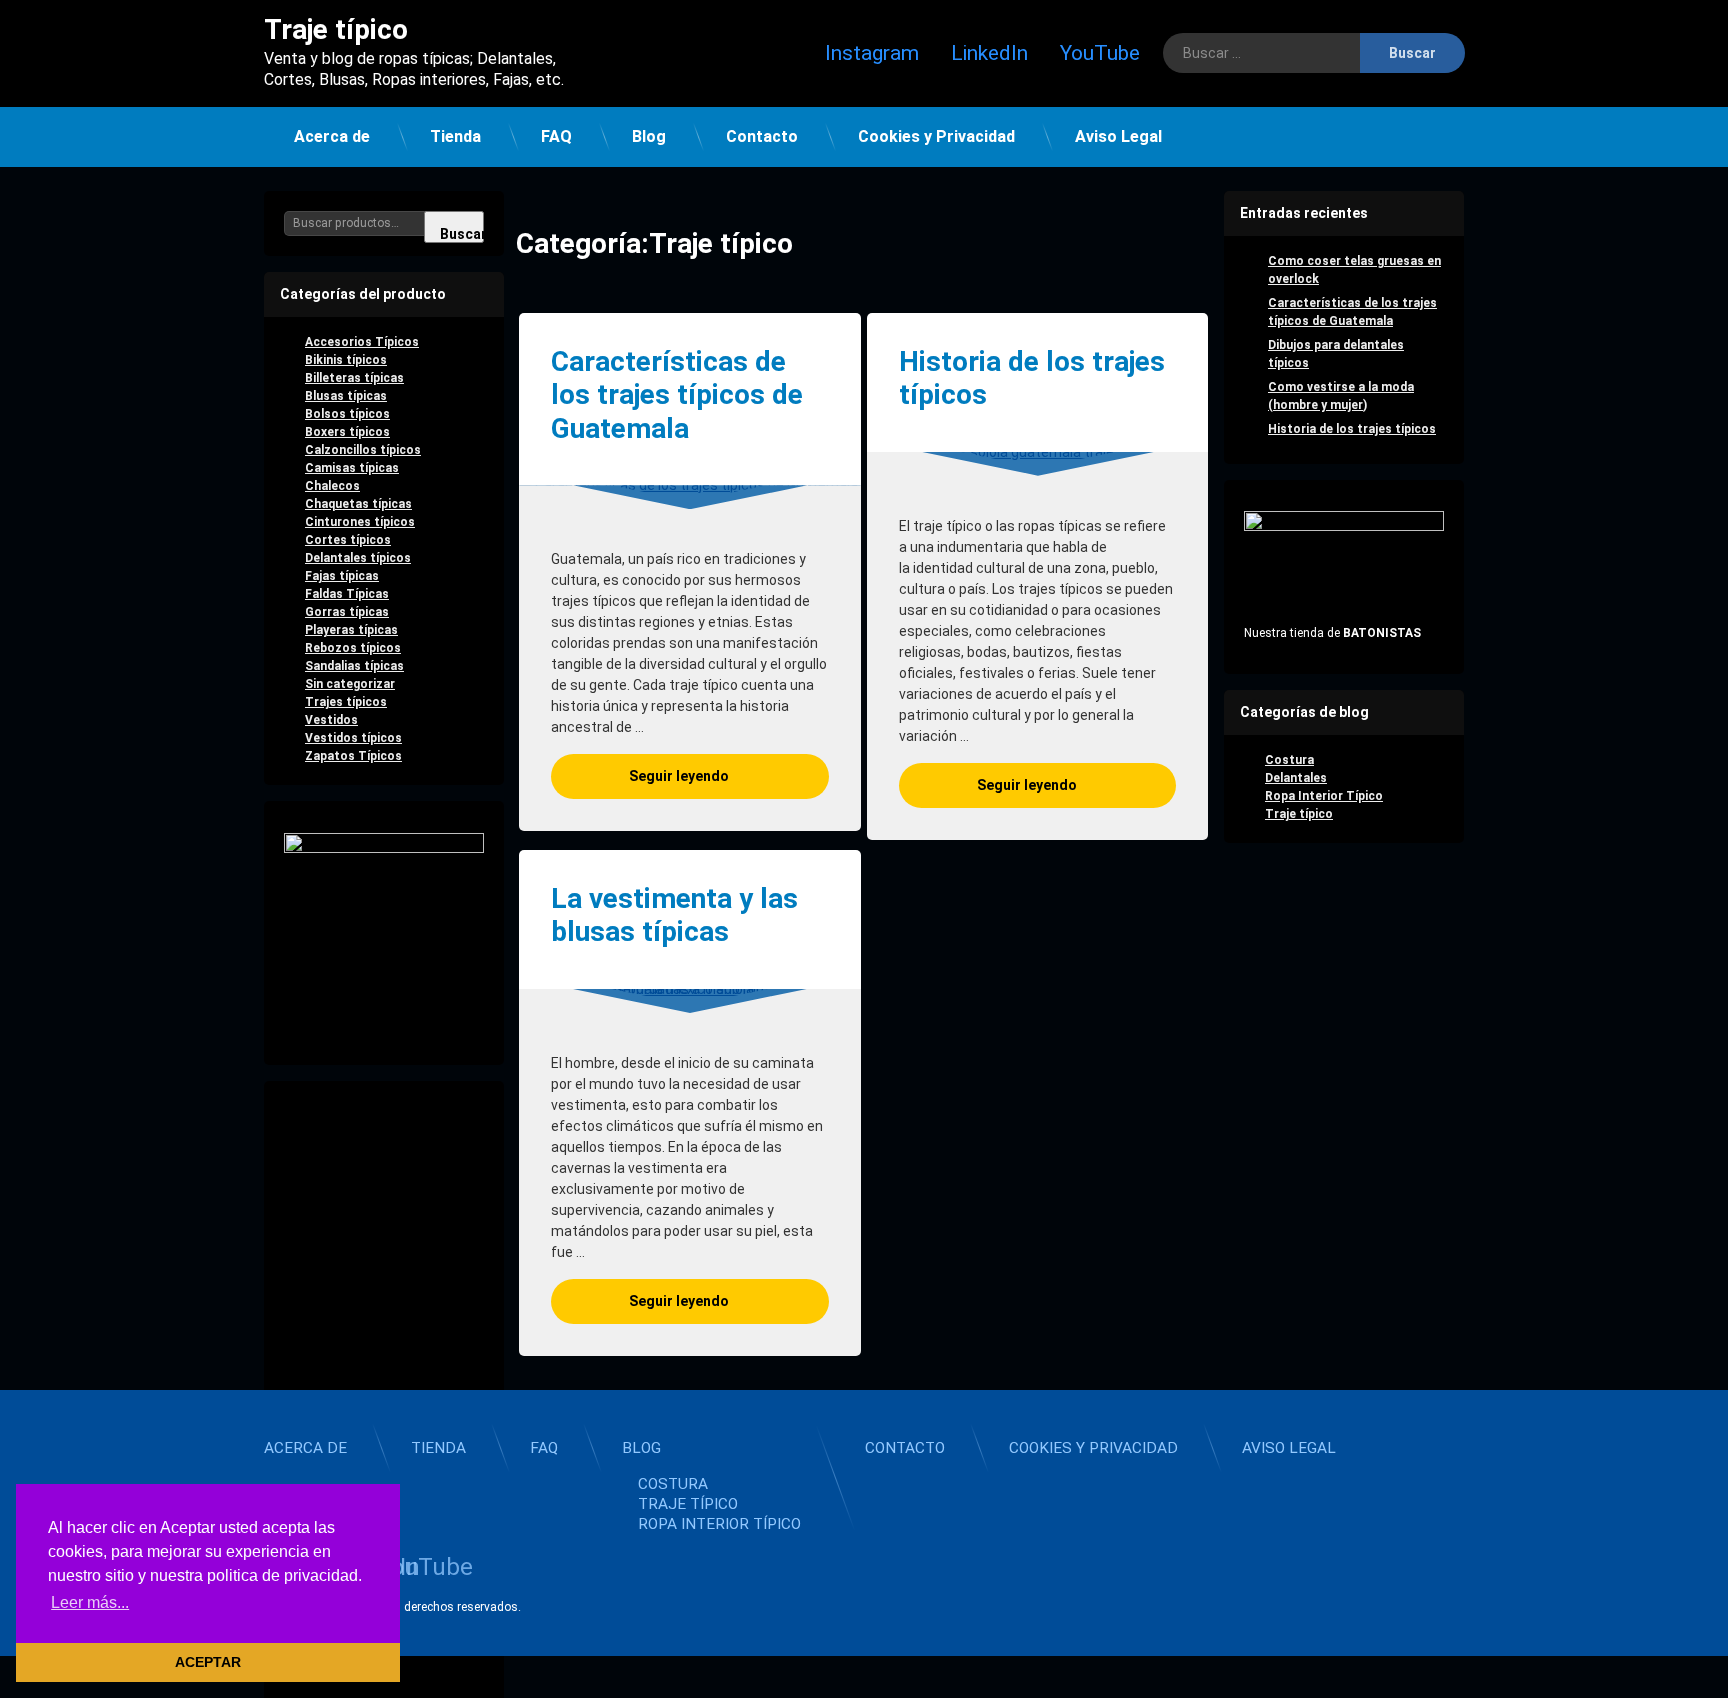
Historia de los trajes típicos (1032, 378)
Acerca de (332, 136)
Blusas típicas (346, 396)
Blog (649, 136)
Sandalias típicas (354, 666)
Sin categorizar (350, 684)
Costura (1289, 760)
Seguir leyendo (728, 775)
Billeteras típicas (354, 378)
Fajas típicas (342, 576)
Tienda (455, 136)
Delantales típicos (358, 558)
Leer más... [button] (90, 1602)
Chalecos (332, 486)
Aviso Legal (1118, 136)
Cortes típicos (348, 540)
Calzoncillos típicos (363, 450)
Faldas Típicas (347, 594)
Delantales (1296, 778)
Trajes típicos (346, 702)
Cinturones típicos (360, 522)
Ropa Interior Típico (1324, 796)
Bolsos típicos (347, 414)
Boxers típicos (347, 432)
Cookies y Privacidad (936, 136)
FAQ (556, 136)
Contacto (762, 136)
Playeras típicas (351, 630)
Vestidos (331, 720)
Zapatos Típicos (353, 756)
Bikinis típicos (346, 360)
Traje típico (1299, 814)
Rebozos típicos (353, 648)
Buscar (462, 234)
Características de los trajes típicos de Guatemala (677, 395)
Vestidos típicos (353, 738)
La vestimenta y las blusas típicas (674, 915)
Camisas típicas (352, 468)
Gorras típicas (347, 612)
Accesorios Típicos (362, 342)
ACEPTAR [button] (208, 1662)
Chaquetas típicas (358, 504)
